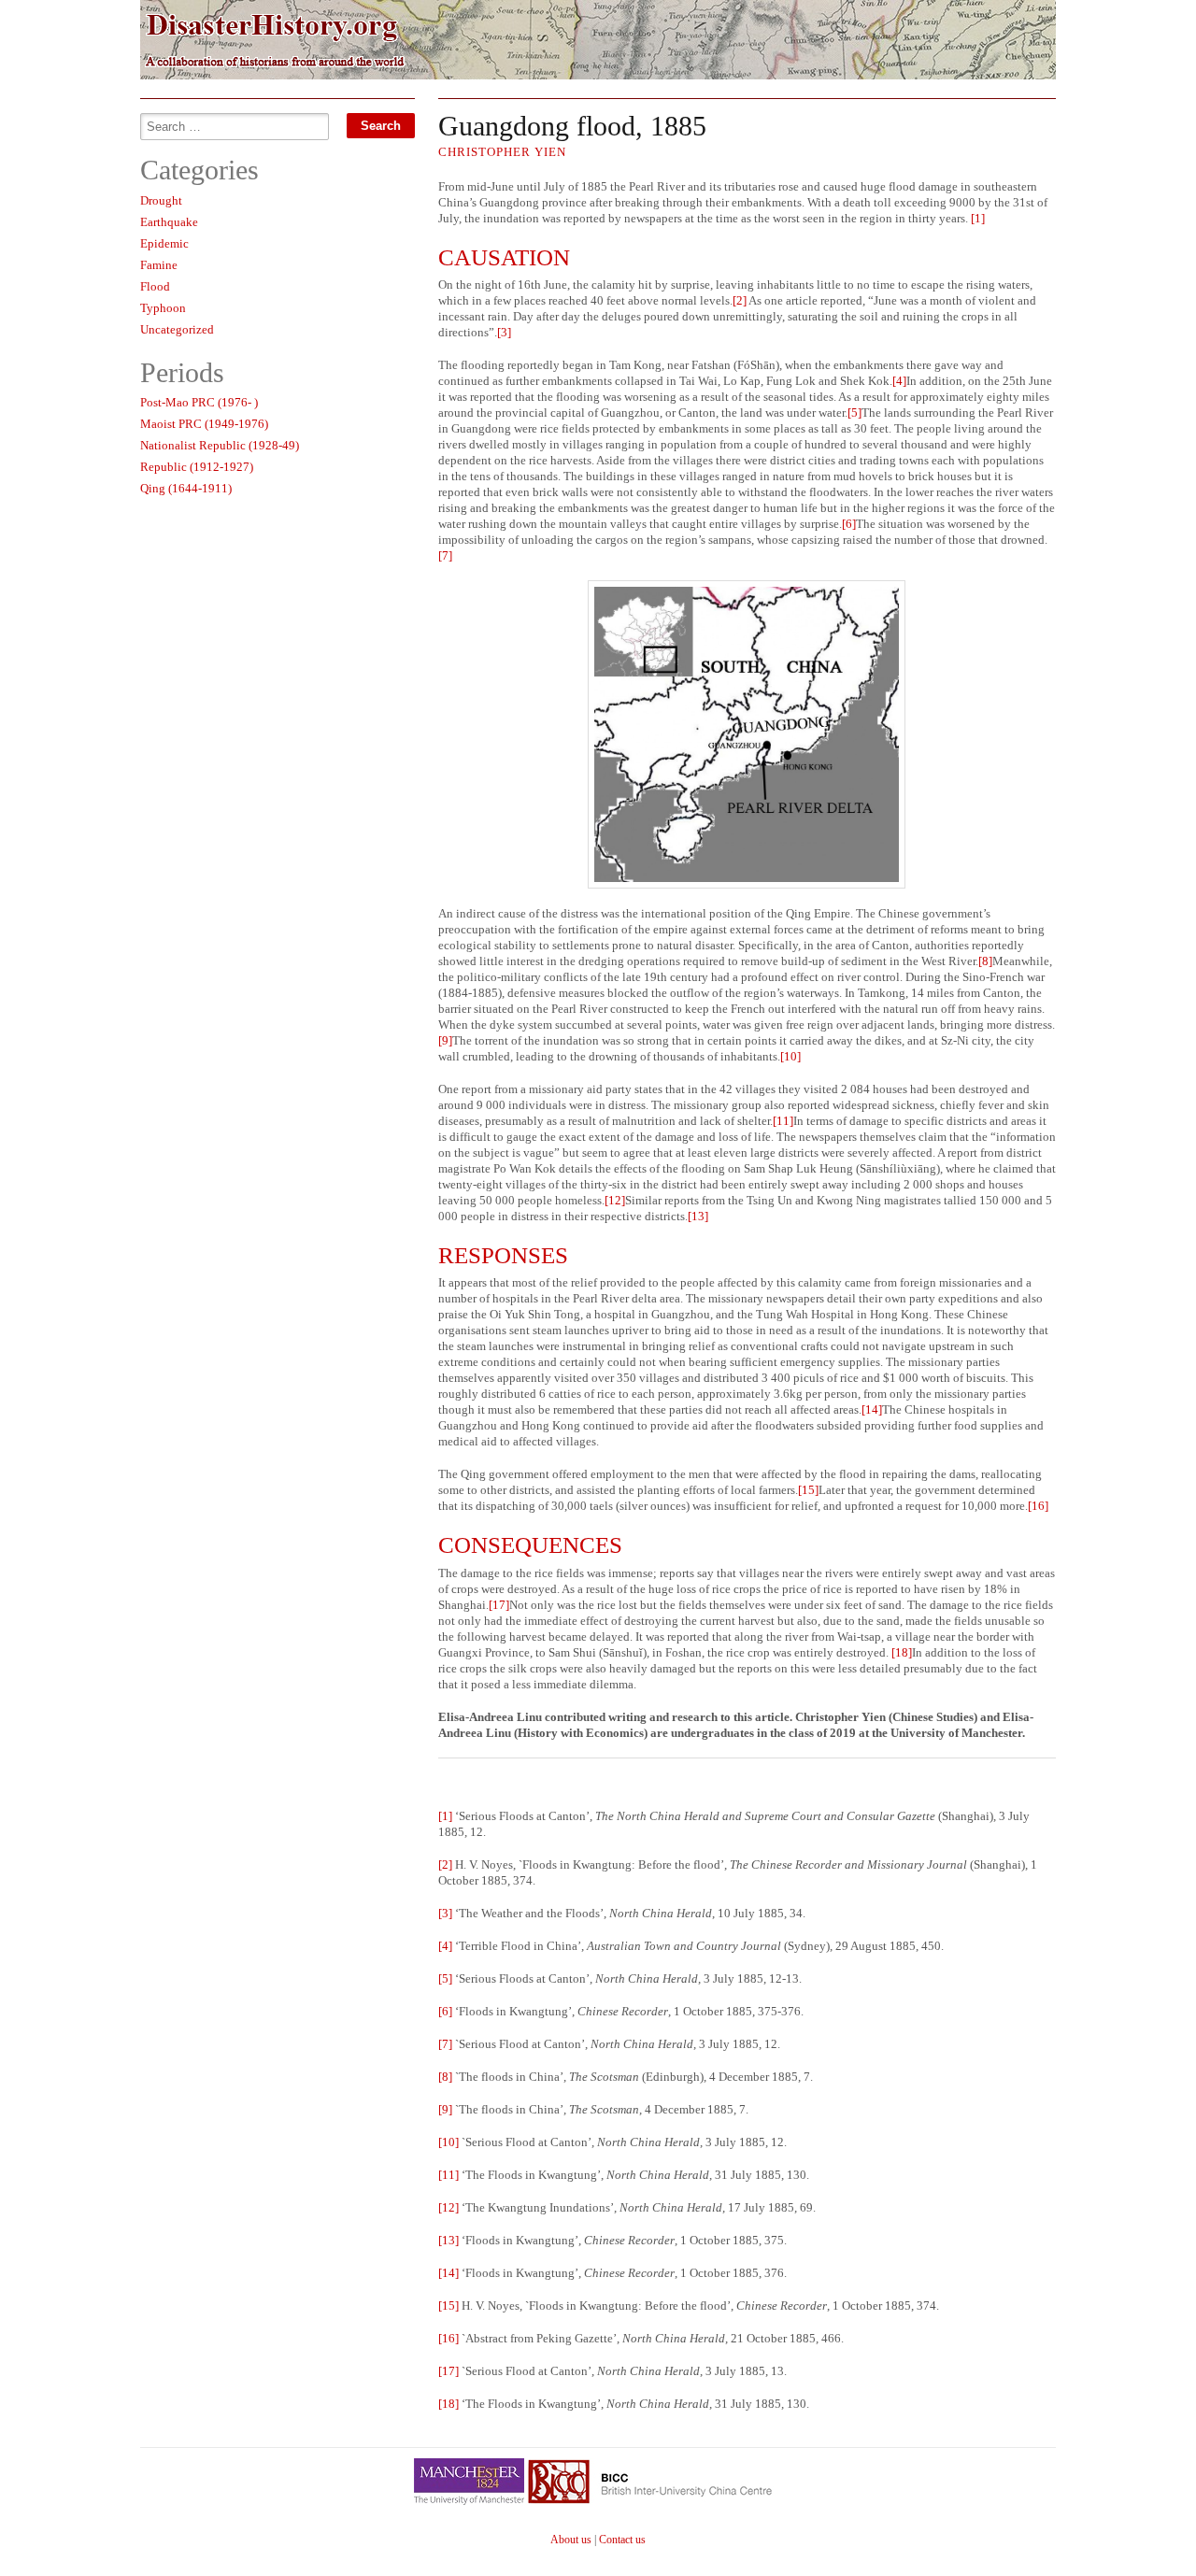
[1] (978, 218)
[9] (445, 1040)
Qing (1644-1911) (186, 488)
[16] (1038, 1506)
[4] (899, 381)
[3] (504, 332)
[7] (445, 555)
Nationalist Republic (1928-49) (220, 445)
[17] (499, 1605)
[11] (783, 1121)
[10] (790, 1056)
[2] (740, 300)
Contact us (622, 2540)
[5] (854, 413)
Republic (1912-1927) (197, 467)
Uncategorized (177, 329)
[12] (615, 1200)
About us (571, 2540)
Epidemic (164, 243)
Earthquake (169, 222)
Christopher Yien (502, 152)
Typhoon (163, 308)
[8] (985, 961)
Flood (155, 286)
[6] (849, 524)
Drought (161, 200)
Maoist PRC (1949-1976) (204, 424)
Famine (159, 265)
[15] (808, 1490)
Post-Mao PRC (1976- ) (199, 402)
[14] (872, 1409)
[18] (902, 1652)
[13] (698, 1216)
